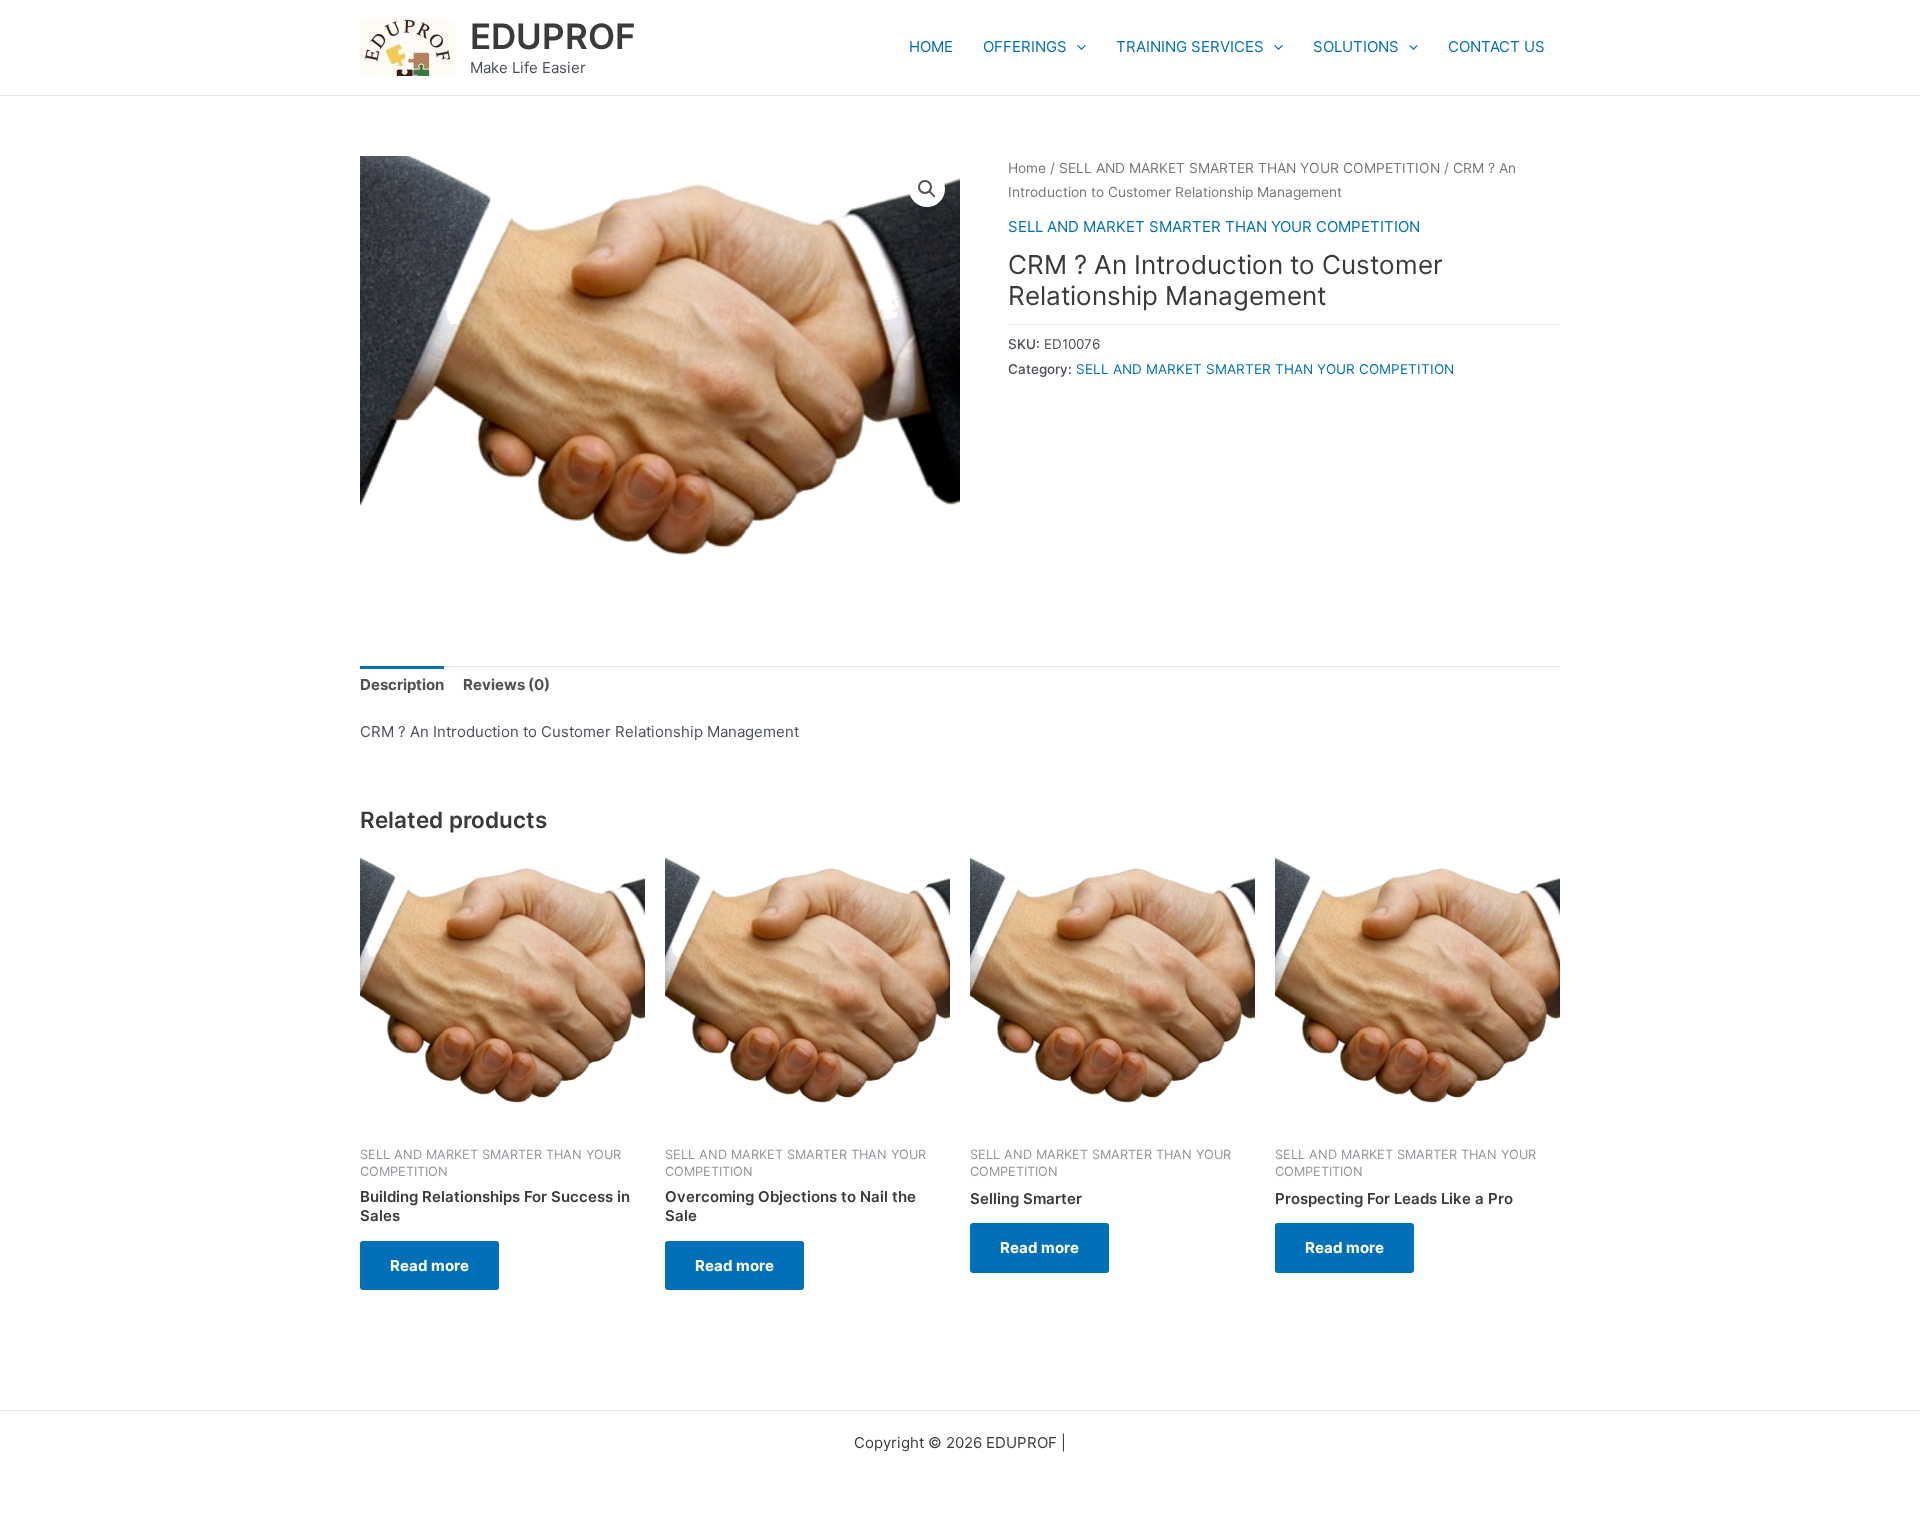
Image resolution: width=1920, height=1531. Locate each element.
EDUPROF (553, 36)
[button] (1076, 47)
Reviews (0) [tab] (506, 684)
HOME (931, 46)
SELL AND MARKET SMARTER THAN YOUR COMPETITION (1249, 168)
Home (1027, 168)
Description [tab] (402, 684)
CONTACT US (1496, 46)
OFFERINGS (1025, 46)
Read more (429, 1265)
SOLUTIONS (1356, 46)
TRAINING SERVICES (1190, 46)
